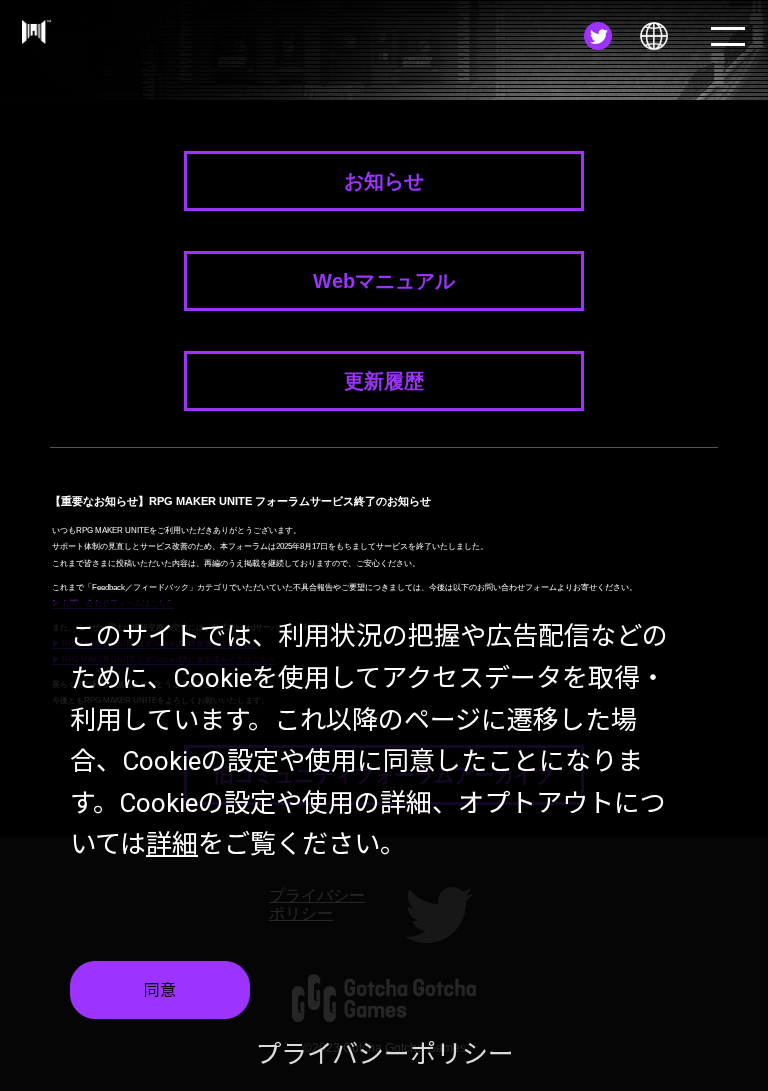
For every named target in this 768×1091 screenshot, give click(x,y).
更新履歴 (384, 381)
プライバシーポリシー (384, 1054)
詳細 (172, 844)
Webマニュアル (384, 281)
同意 (160, 990)
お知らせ (384, 181)
